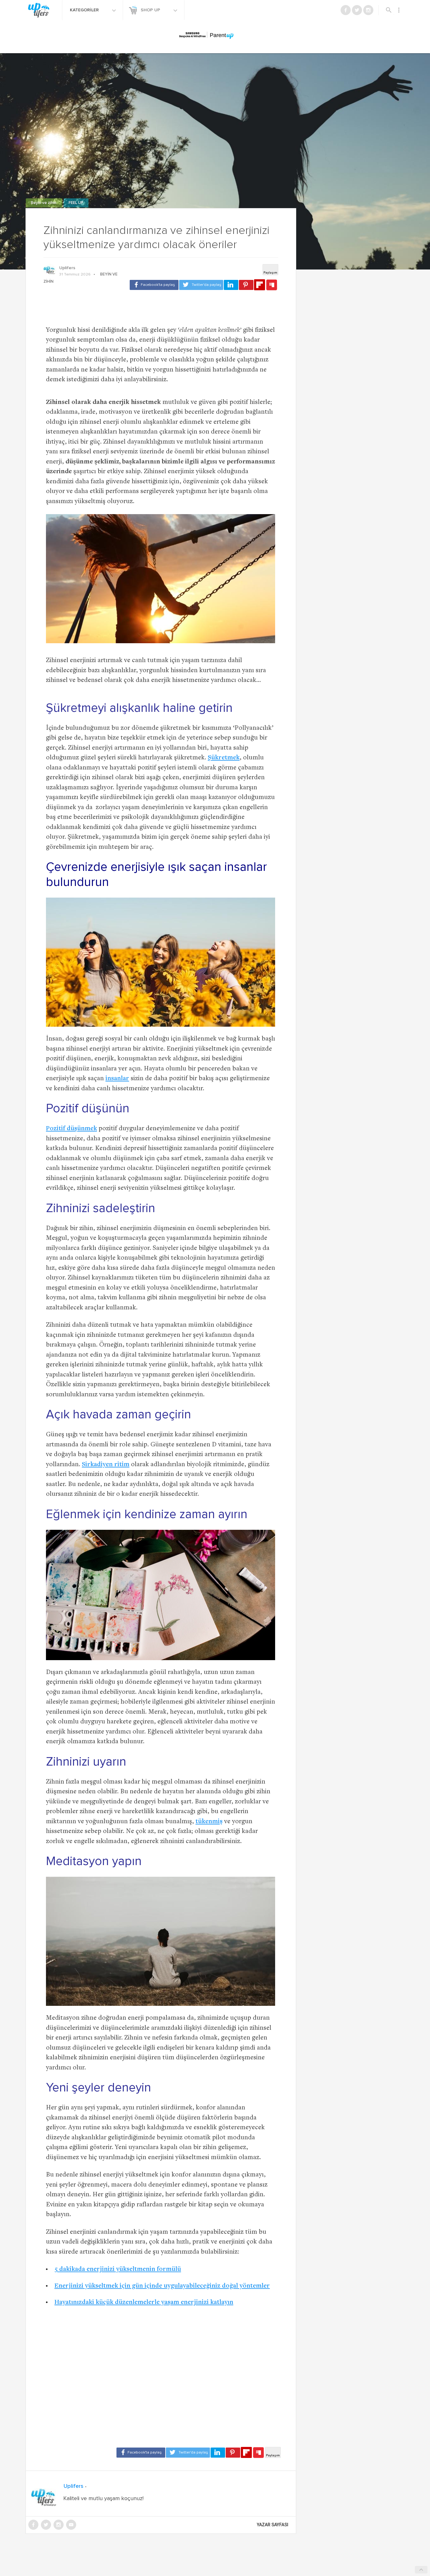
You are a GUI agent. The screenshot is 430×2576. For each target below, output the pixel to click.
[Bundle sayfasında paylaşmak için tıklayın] (272, 285)
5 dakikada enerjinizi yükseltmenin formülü (118, 2270)
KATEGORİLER (85, 10)
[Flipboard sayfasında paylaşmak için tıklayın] (260, 285)
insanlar (117, 1079)
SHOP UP (151, 10)
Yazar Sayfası (273, 2525)
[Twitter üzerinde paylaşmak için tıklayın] (201, 285)
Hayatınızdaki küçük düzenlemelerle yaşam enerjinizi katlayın (144, 2303)
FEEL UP (76, 203)
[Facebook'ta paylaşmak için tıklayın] (154, 285)
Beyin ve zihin (44, 203)
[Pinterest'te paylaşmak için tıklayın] (246, 285)
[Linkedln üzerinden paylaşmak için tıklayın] (231, 285)
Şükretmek (224, 758)
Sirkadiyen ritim (106, 1465)
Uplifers (67, 268)
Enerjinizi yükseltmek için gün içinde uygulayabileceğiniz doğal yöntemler (162, 2286)
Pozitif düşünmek (71, 1129)
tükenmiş (209, 1822)
